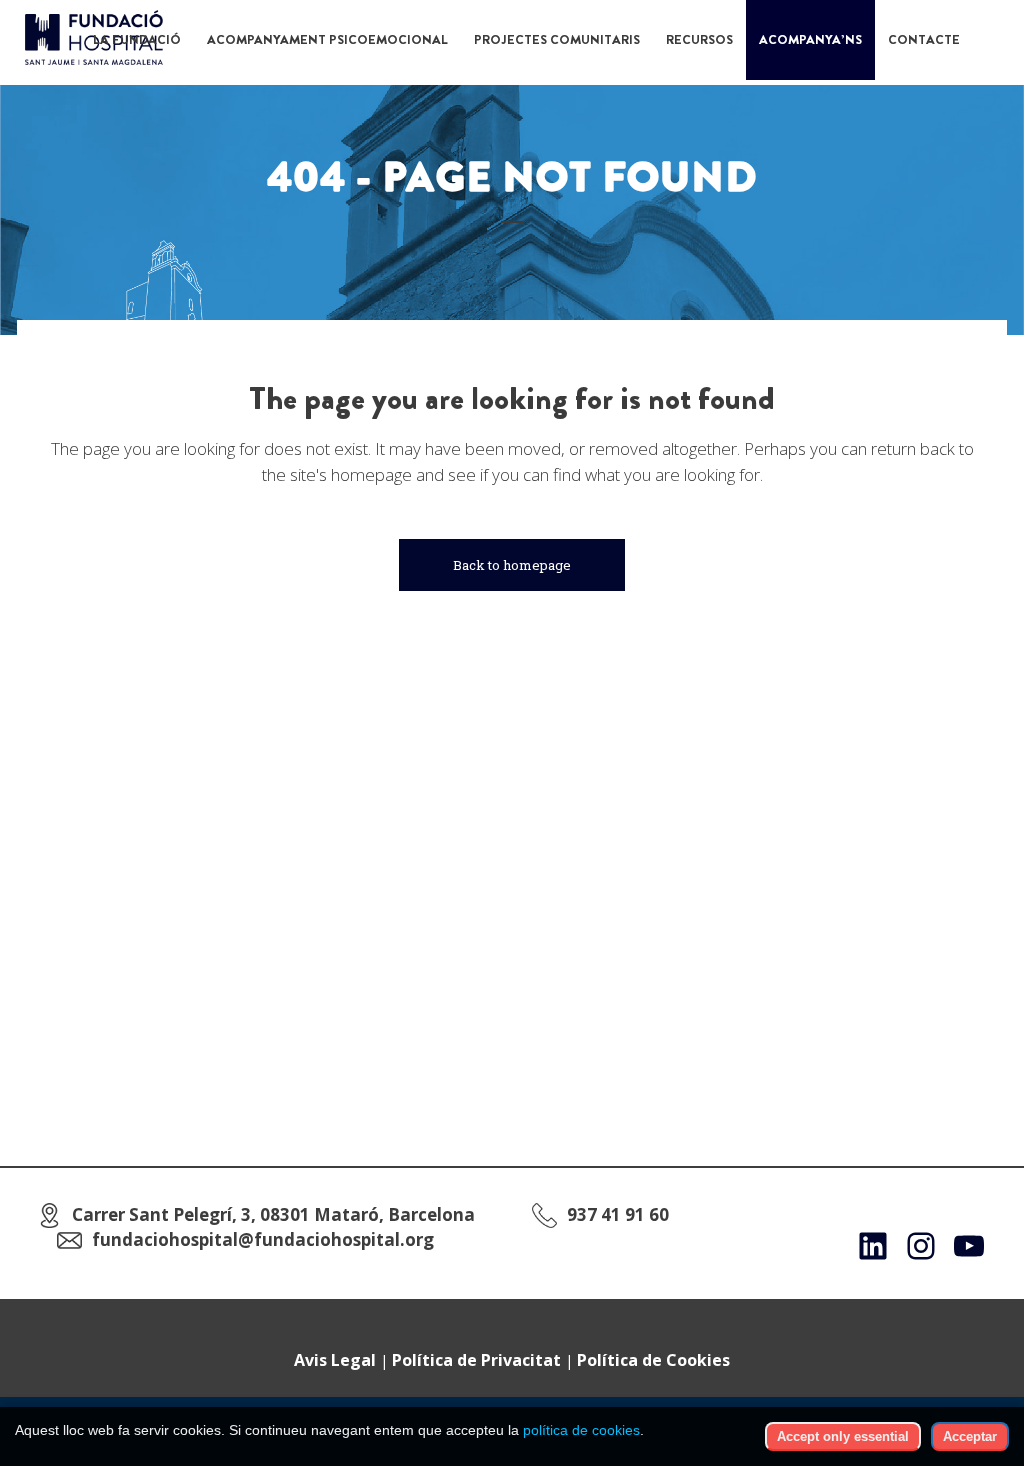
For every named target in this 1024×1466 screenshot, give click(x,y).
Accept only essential (843, 1436)
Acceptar (970, 1436)
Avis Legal (335, 1360)
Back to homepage (512, 565)
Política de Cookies (653, 1360)
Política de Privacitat (476, 1360)
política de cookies (581, 1430)
